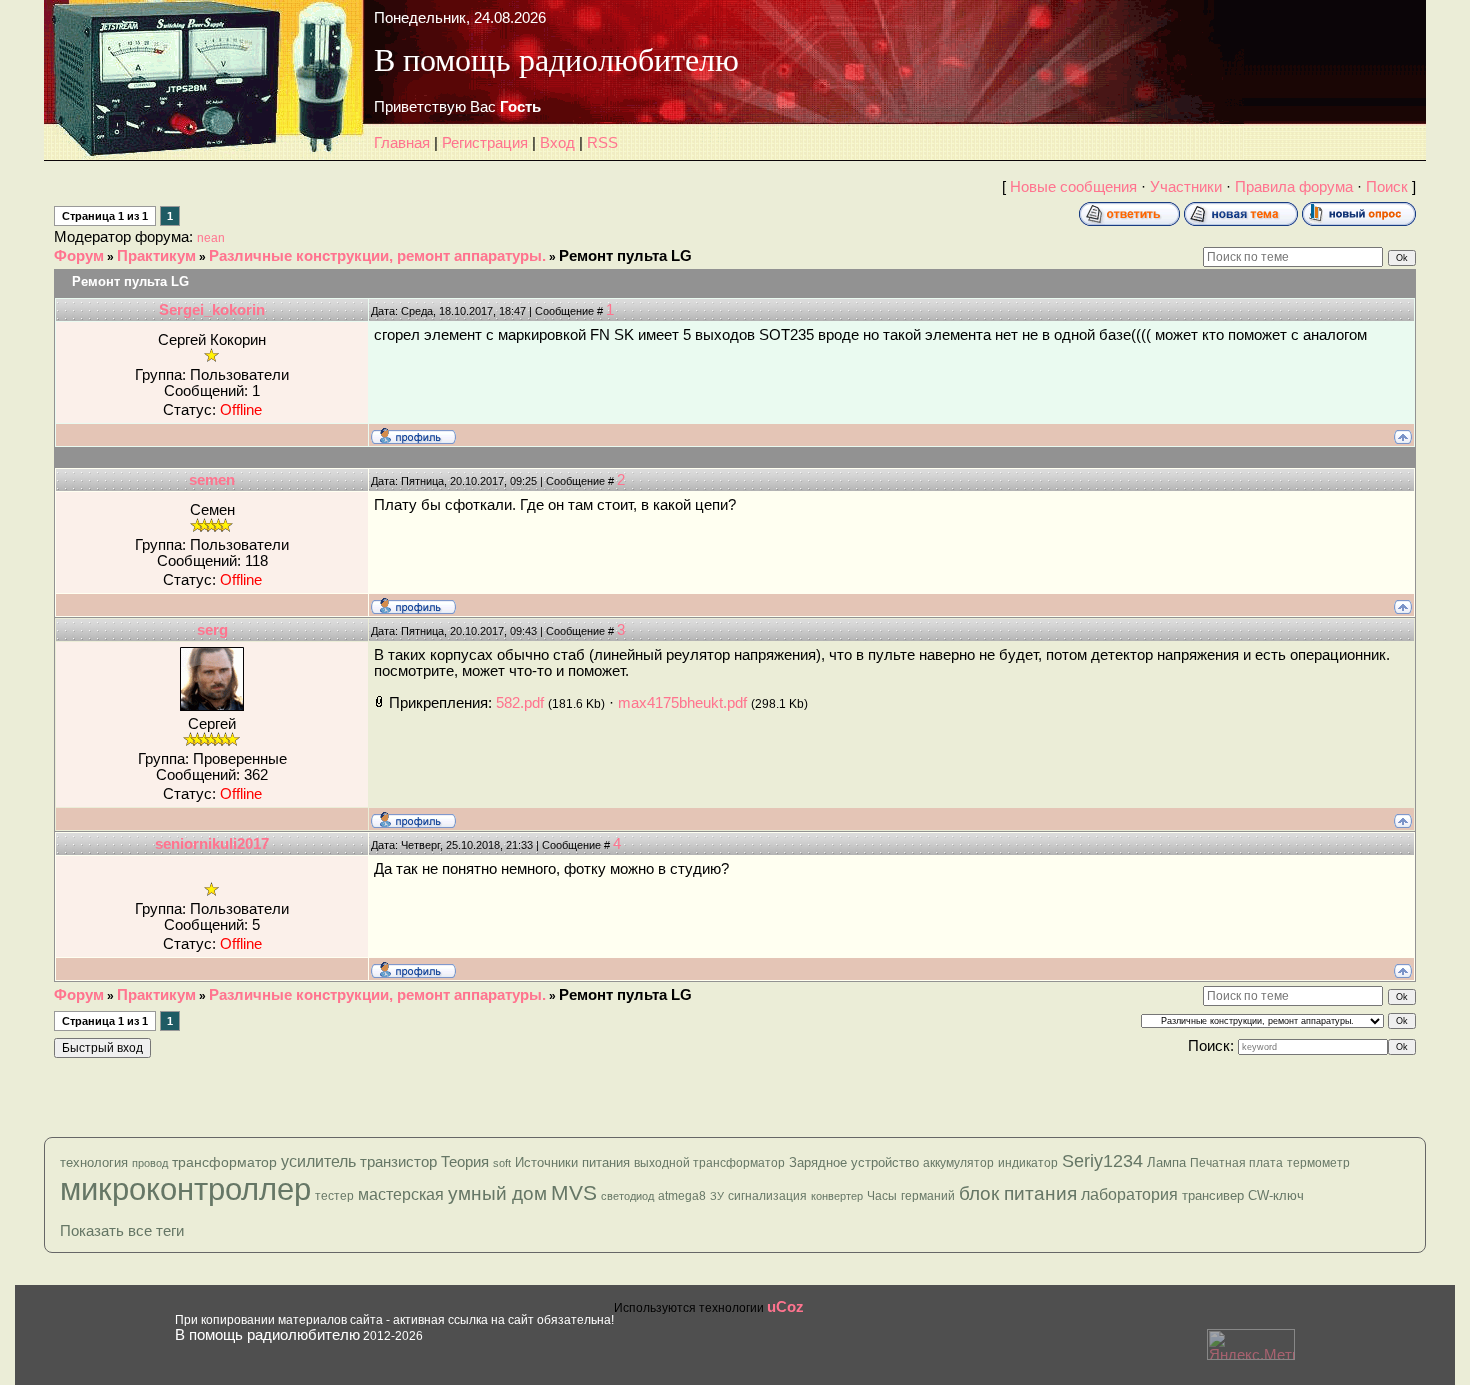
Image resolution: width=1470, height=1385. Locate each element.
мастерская (401, 1194)
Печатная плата (1236, 1163)
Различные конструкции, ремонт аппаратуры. (377, 256)
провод (150, 1163)
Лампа (1166, 1162)
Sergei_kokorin (212, 310)
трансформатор (224, 1162)
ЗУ (717, 1196)
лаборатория (1129, 1194)
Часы (882, 1196)
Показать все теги (122, 1231)
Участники (1186, 187)
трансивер (1213, 1195)
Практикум (156, 256)
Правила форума (1294, 187)
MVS (574, 1192)
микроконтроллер (185, 1189)
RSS (602, 143)
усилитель (318, 1161)
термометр (1318, 1163)
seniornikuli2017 (212, 844)
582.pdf (520, 703)
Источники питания (572, 1162)
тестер (334, 1196)
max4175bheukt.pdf (682, 703)
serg (212, 630)
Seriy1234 (1102, 1161)
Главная (402, 143)
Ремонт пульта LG (625, 256)
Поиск (1387, 187)
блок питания (1018, 1193)
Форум (79, 256)
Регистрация (485, 143)
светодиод (627, 1196)
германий (928, 1196)
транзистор (398, 1161)
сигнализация (767, 1196)
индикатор (1028, 1163)
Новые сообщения (1073, 187)
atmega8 (682, 1196)
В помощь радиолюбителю (267, 1335)
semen (212, 480)
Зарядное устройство (854, 1162)
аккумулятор (958, 1163)
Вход (557, 143)
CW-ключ (1276, 1195)
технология (94, 1162)
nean (211, 238)
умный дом (497, 1193)
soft (502, 1163)
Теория (465, 1161)
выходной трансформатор (709, 1163)
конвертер (837, 1196)
